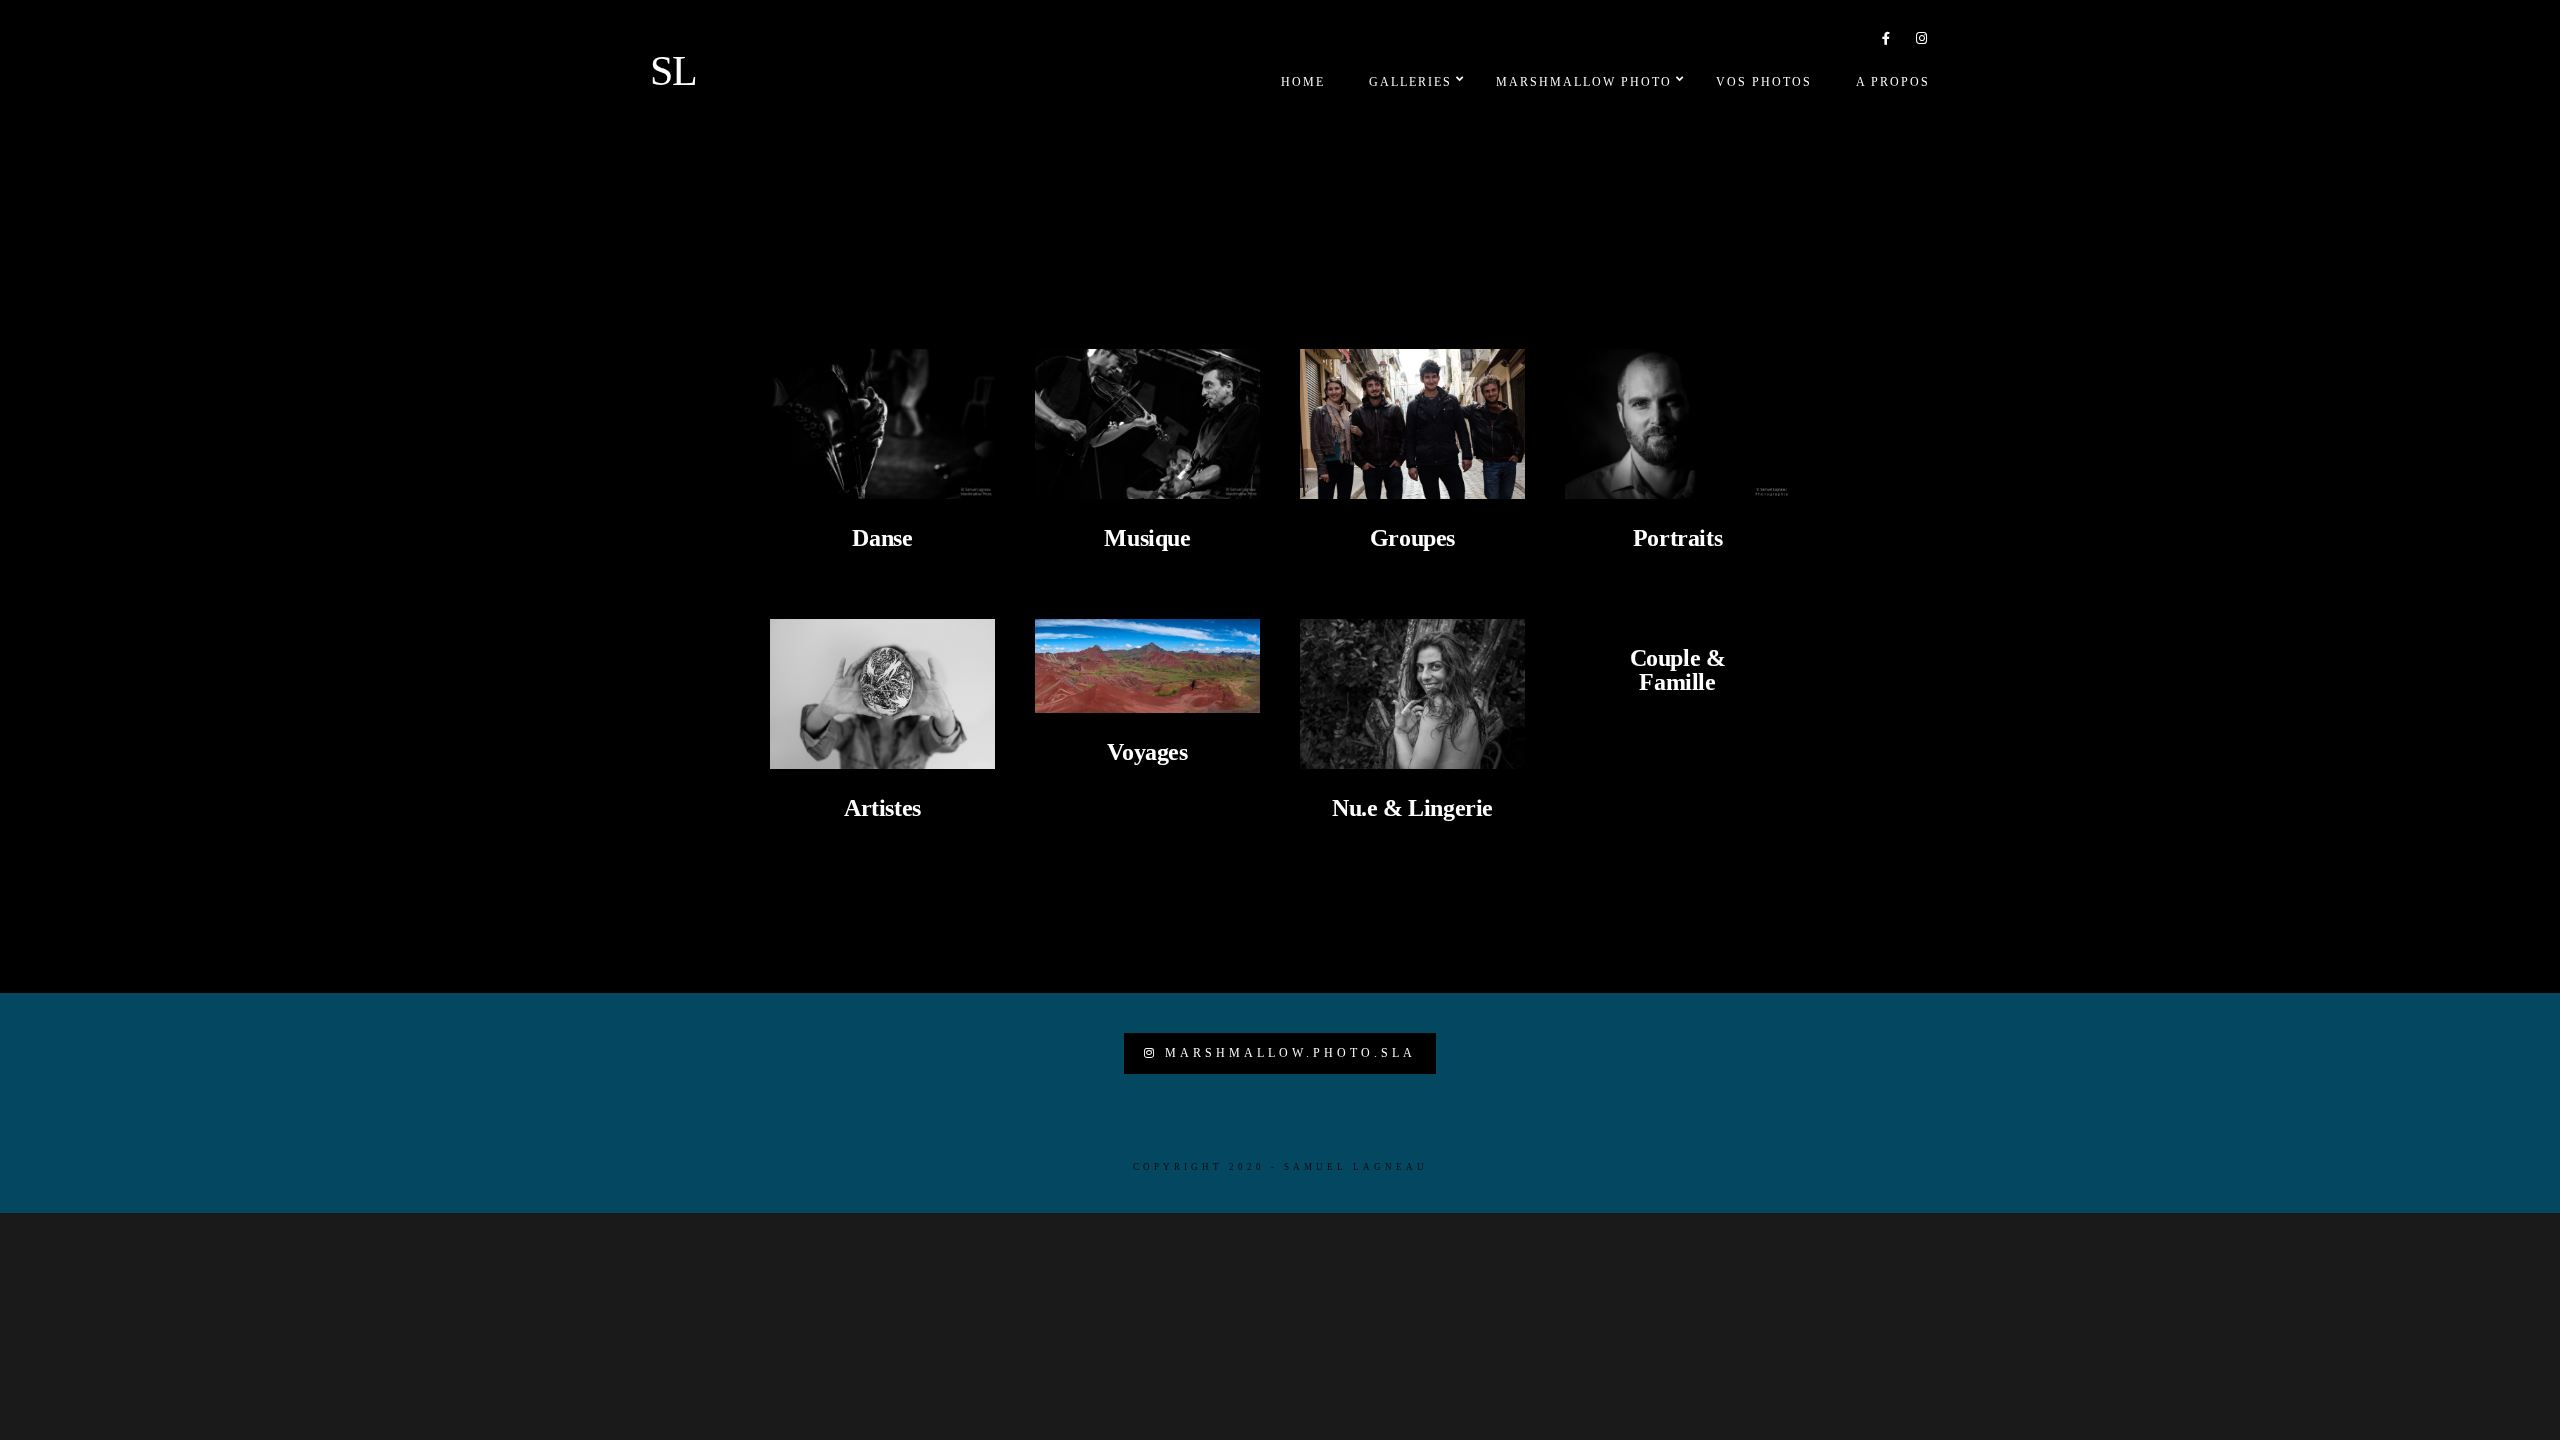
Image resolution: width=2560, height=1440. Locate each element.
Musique (1147, 538)
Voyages (1147, 752)
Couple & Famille (1678, 670)
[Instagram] (1922, 42)
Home (1303, 82)
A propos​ (1893, 82)
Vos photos (1764, 82)
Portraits (1677, 538)
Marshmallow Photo (1584, 82)
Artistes (882, 808)
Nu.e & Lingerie (1412, 808)
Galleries (1410, 82)
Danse (882, 538)
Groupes (1412, 538)
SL (674, 71)
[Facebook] (1887, 42)
